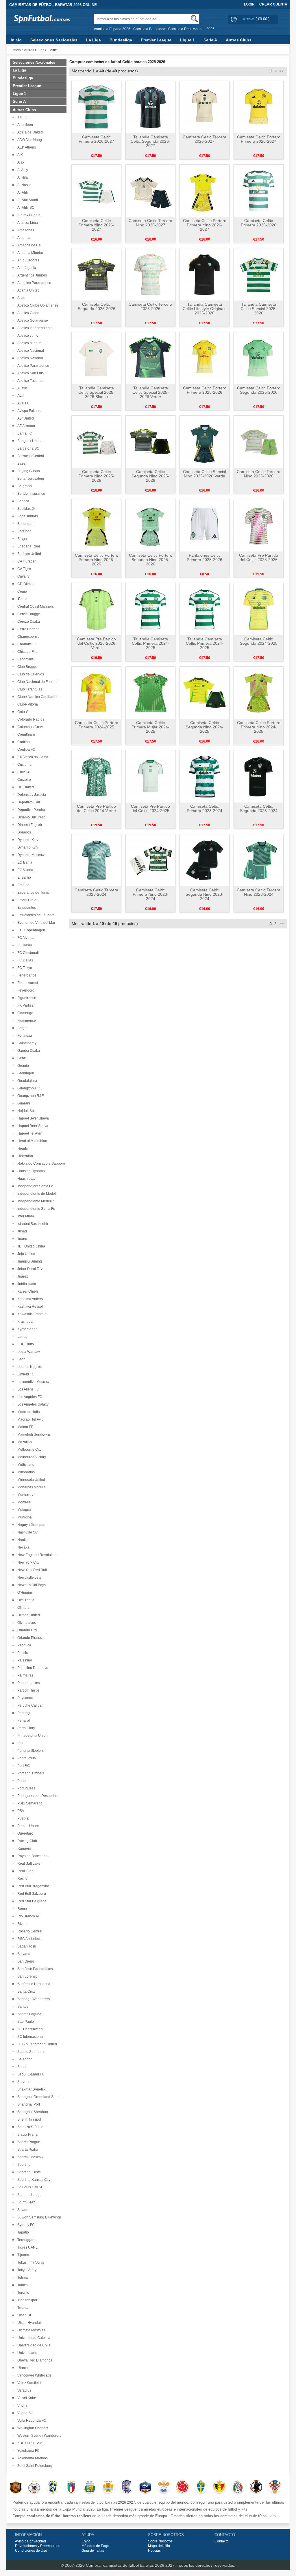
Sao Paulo (25, 2022)
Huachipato (26, 1179)
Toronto (22, 2293)
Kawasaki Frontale (31, 1314)
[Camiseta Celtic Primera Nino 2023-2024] (150, 860)
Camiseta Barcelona (149, 29)
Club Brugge (26, 667)
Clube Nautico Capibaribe (37, 697)
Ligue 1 (187, 40)
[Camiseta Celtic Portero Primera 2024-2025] (96, 692)
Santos (22, 2007)
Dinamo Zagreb (29, 825)
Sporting (23, 2165)
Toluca (22, 2285)
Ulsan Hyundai (28, 2323)
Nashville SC (27, 1532)
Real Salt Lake (28, 1864)
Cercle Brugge (28, 614)
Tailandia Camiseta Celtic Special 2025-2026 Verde (151, 392)
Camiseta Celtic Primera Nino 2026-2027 (97, 225)
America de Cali (29, 245)
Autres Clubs (239, 40)
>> (281, 71)
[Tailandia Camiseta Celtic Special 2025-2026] (259, 274)
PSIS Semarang (29, 1803)
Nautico (23, 1540)
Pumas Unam (27, 1826)
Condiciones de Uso (31, 2551)
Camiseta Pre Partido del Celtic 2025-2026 (259, 557)
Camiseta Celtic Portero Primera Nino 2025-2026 (97, 560)
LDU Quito (25, 1344)
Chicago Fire (27, 652)
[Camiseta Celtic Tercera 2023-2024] (96, 860)
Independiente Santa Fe (35, 1209)
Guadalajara (26, 1081)
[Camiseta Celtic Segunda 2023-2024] (259, 776)
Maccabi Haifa (28, 1412)
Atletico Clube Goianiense (37, 305)
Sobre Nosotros (160, 2541)
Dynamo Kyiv (27, 847)
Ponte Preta (26, 1758)
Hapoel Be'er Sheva (32, 1118)
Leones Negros (29, 1367)
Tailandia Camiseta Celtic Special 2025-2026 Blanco (97, 392)
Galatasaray (26, 1043)
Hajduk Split (26, 1111)
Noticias (154, 2551)
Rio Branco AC (28, 1916)
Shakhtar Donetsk (30, 2089)
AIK (19, 155)
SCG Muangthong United (36, 2044)
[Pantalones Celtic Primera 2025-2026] (205, 525)
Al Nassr (23, 185)
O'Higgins (24, 1593)
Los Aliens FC (27, 1389)
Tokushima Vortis (30, 2262)
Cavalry (23, 576)
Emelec (22, 885)
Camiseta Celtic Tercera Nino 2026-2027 (150, 223)
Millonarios (25, 1472)
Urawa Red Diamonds (34, 2360)
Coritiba (23, 742)
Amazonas (25, 230)
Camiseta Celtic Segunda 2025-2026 (97, 306)
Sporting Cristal (29, 2172)
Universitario (26, 2353)
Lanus (21, 1337)
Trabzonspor (26, 2300)
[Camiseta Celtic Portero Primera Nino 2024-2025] (259, 692)
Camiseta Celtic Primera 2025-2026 (259, 223)
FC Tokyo (24, 968)
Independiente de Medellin (38, 1194)
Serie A (210, 40)
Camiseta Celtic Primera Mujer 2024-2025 (150, 727)
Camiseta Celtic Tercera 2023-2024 (96, 892)
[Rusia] (164, 2487)
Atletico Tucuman (30, 381)
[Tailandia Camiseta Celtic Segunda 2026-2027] (150, 107)
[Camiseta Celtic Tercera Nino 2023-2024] (259, 860)
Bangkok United (29, 441)
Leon (21, 1359)
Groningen (25, 1073)
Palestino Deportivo (32, 1668)
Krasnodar (25, 1322)
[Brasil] (53, 2487)
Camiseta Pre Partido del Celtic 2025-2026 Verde (96, 643)
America (23, 238)
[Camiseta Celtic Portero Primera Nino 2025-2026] (96, 525)
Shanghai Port (28, 2104)
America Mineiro (29, 253)
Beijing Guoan (28, 471)
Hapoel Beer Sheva (32, 1126)
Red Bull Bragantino (32, 1886)
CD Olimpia (26, 584)
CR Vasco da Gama (32, 757)
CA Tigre (23, 569)
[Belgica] (219, 2487)
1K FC (21, 117)
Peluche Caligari (30, 1705)
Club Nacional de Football (37, 682)
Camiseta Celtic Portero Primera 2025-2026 (205, 390)
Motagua (23, 1510)
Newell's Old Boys (31, 1585)
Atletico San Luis (30, 373)
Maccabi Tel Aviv (29, 1419)
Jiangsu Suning (29, 1261)
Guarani (23, 1103)
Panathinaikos (28, 1683)
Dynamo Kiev (27, 840)
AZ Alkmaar (25, 426)
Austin (21, 388)
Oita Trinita (25, 1600)
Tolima (22, 2278)
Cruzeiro (23, 780)
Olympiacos (26, 1623)
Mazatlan (24, 1442)
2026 (210, 29)
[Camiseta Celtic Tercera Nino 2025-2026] (259, 441)
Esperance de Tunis (32, 893)
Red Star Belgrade (31, 1901)
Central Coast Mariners (35, 607)
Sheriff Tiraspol (28, 2119)
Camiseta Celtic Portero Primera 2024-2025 (97, 725)
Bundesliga (121, 40)
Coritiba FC (25, 750)
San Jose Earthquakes (34, 1969)
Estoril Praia (26, 900)
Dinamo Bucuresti (30, 817)
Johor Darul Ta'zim (31, 1269)
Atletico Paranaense (32, 366)
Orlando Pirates (29, 1638)
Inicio (16, 40)
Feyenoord (25, 990)
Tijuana (22, 2255)
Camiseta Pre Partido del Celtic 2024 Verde (96, 808)
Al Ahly (22, 170)
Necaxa (23, 1547)
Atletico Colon (27, 313)
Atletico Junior (28, 336)
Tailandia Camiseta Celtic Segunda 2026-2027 (150, 141)
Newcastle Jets (28, 1578)
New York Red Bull (31, 1570)
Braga (21, 539)
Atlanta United (28, 290)
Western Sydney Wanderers (38, 2436)
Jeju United (25, 1254)
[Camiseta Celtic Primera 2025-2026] (259, 190)
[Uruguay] (108, 2487)
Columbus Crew (29, 727)
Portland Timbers (30, 1773)
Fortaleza (24, 1036)
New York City (27, 1562)
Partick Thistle (27, 1690)
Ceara (21, 591)
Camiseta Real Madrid (186, 29)
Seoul (21, 2067)
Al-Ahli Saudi (27, 200)
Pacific (22, 1653)
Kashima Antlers (29, 1299)
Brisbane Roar (28, 546)
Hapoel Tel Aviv (29, 1133)
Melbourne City (28, 1450)
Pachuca (23, 1645)
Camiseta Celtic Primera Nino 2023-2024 (151, 894)
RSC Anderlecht (29, 1939)
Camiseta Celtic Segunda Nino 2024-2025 (205, 727)
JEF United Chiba (30, 1246)
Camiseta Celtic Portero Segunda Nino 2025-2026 (151, 560)
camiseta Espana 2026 (112, 29)
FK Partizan (26, 1005)
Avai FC (23, 403)
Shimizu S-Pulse (29, 2127)
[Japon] (256, 2487)
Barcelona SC (27, 448)
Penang (23, 1713)
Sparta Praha (27, 2150)
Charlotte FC (26, 644)
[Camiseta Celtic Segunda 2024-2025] (259, 609)
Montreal (23, 1502)
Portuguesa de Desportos (37, 1796)
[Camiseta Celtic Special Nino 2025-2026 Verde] (205, 441)
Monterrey (24, 1495)
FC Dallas (24, 960)
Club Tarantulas (29, 689)
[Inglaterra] (127, 2487)
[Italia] (71, 2487)
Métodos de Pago (95, 2546)
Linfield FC (25, 1374)
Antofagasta (26, 268)
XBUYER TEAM (29, 2443)
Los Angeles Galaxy (32, 1404)
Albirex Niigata (28, 215)
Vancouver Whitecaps (34, 2375)
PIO (19, 1743)
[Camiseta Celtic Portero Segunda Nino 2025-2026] (150, 525)
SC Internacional (30, 2037)
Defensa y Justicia (31, 795)
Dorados (23, 832)
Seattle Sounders (30, 2052)
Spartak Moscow (29, 2157)
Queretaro (24, 1833)
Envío (86, 2541)
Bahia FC (24, 433)
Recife (22, 1879)
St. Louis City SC (30, 2187)
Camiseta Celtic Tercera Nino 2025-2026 (259, 474)
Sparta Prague (28, 2142)
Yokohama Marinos (32, 2458)
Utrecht (22, 2368)
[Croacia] (275, 2487)
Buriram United (28, 554)
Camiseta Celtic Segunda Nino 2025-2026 (150, 476)
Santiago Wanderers (33, 1999)
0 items (249, 19)
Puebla (22, 1818)
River (21, 1924)
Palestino (24, 1660)
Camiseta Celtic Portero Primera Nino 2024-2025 (259, 727)
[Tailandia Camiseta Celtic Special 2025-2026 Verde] (150, 358)
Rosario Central (29, 1931)
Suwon (22, 2210)
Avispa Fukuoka (29, 411)
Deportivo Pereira (30, 810)
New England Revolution (36, 1555)
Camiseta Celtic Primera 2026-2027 (96, 139)
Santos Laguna (28, 2014)
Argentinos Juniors (31, 275)
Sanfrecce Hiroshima (33, 1984)
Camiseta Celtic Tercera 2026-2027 (205, 139)
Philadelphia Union (32, 1736)
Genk (21, 1058)
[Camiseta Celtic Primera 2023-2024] (205, 776)
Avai (20, 396)
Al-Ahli (22, 193)
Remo (21, 1909)
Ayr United (25, 418)
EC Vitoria (24, 870)
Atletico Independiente (34, 328)
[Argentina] (90, 2487)
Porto (21, 1781)
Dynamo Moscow (30, 855)
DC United (25, 787)
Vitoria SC (24, 2413)
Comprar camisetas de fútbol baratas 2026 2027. (131, 2565)
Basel (21, 463)
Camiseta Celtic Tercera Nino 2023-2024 (259, 892)
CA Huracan (26, 561)
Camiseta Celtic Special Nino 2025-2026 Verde (205, 474)
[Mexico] (238, 2487)
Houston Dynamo (30, 1171)
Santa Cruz (25, 1991)
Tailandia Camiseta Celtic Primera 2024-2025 (151, 643)
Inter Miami (25, 1216)
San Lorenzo (27, 1976)
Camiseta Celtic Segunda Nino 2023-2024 (205, 894)
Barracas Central (30, 456)
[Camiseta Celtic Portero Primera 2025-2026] (205, 358)
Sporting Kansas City (33, 2180)
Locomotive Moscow (33, 1382)
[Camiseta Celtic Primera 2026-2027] (96, 107)
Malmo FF (24, 1427)
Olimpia (23, 1608)
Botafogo (24, 531)
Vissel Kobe (26, 2398)
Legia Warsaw (28, 1352)
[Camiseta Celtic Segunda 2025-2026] (96, 274)
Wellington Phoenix (32, 2428)
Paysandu (24, 1698)
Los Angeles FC (29, 1397)
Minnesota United (30, 1480)
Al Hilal (22, 177)
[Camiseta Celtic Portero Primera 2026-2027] (259, 107)
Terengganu (26, 2240)
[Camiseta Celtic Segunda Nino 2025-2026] (150, 441)
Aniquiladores (27, 260)
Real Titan (25, 1871)
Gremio (22, 1066)
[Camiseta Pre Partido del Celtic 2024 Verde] (96, 776)
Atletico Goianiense (32, 320)
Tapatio (22, 2232)
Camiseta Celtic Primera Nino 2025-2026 (97, 476)
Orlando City (26, 1630)
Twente (22, 2308)
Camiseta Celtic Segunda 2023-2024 (259, 808)
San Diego (25, 1961)
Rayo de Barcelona (32, 1856)
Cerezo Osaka (28, 622)
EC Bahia (24, 862)
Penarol (23, 1721)
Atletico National (29, 358)
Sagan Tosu (26, 1946)
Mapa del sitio (159, 2546)
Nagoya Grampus (30, 1525)
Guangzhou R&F (30, 1096)
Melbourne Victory (31, 1457)
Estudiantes (26, 908)
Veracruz (23, 2390)
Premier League (156, 40)
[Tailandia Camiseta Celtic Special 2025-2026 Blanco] (96, 358)
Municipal (24, 1517)
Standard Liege (29, 2195)
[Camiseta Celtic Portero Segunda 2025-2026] (259, 358)
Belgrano (24, 486)
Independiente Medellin (35, 1201)
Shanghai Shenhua (32, 2112)
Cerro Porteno (28, 629)
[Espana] (16, 2487)
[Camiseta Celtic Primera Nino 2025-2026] (96, 441)
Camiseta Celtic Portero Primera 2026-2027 (259, 139)
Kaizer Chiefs (27, 1291)
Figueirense (26, 998)
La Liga (94, 40)
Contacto (222, 2541)
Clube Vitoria (27, 704)
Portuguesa (26, 1788)
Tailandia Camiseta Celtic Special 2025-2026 (259, 309)
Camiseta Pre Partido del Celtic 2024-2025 (150, 808)
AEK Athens (26, 147)
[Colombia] (182, 2487)
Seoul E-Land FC (30, 2074)
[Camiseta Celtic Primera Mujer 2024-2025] (150, 692)
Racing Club (26, 1841)
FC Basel (24, 945)
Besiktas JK (26, 509)
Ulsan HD (24, 2315)
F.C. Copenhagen (30, 930)
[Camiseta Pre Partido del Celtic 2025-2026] (259, 525)
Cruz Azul (24, 772)
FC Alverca (25, 938)
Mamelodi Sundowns (33, 1434)
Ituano (21, 1239)
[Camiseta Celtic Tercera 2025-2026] (150, 274)
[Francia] (145, 2487)
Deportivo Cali (28, 802)
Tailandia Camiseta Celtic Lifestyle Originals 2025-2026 (205, 309)
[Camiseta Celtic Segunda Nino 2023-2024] (205, 860)
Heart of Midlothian (31, 1141)
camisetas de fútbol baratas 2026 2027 (104, 2502)
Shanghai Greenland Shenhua (41, 2097)
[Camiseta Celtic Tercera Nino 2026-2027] (150, 190)
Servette (23, 2082)
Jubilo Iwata (26, 1284)
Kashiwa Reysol (29, 1307)
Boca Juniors (27, 516)
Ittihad (21, 1231)
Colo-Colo (25, 712)
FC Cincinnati (27, 953)
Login (249, 4)
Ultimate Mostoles (30, 2330)
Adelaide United (29, 132)
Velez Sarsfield (28, 2383)
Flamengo (24, 1013)
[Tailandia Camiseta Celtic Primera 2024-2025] (150, 609)
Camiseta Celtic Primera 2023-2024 (205, 808)
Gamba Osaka (28, 1051)
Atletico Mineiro (29, 343)
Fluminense (26, 1020)
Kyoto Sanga (27, 1329)
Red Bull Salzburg (31, 1894)
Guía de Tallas (93, 2551)
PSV (20, 1811)
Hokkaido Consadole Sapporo (40, 1164)
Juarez (22, 1276)
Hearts (22, 1148)
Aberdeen (24, 125)
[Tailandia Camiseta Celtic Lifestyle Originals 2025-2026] (205, 274)
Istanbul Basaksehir (32, 1224)
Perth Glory (25, 1728)
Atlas (20, 298)
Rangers (23, 1848)
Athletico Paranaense (33, 283)
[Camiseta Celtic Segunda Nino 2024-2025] (205, 692)
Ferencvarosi (27, 983)
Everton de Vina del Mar (35, 923)
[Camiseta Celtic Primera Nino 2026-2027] (96, 190)
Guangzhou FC (28, 1088)
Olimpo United (28, 1615)
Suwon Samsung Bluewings (39, 2217)
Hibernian (24, 1156)
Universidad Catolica (33, 2338)
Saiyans (23, 1954)
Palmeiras (24, 1675)
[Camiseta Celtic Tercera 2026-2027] (205, 107)
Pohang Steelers (30, 1751)
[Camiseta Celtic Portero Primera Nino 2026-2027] (205, 190)
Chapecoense (28, 637)
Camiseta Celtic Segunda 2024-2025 (259, 641)
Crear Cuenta (273, 4)
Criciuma (24, 765)
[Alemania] (34, 2487)
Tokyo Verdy (26, 2270)
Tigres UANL (27, 2247)
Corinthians (26, 734)
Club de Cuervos (30, 674)
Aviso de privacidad (30, 2541)
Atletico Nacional (30, 351)
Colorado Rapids (30, 719)
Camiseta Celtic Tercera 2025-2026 (150, 306)
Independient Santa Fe (34, 1186)
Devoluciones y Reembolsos (38, 2546)
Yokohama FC (28, 2451)
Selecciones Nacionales (54, 40)
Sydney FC (25, 2225)
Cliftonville (25, 659)
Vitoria (22, 2405)
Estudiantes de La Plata (35, 915)
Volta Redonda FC (31, 2421)
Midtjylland (25, 1465)
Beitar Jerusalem (30, 479)
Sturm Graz (25, 2202)
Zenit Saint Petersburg (34, 2466)
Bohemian (25, 524)
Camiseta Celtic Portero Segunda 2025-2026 (259, 390)
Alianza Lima (27, 223)
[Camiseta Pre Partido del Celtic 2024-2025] (150, 776)
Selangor (24, 2059)
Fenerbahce (26, 975)
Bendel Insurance (30, 494)
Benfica (22, 501)
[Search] (194, 19)
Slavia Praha (27, 2135)
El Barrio (23, 877)
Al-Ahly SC (25, 208)
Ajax (20, 162)
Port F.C (23, 1766)
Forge (21, 1028)
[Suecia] (201, 2487)
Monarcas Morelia (31, 1487)
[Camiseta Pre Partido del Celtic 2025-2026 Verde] (96, 609)
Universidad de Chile (33, 2345)
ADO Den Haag (29, 140)
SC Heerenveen (29, 2029)
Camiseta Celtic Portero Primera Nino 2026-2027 (205, 225)
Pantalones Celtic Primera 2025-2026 (205, 557)
